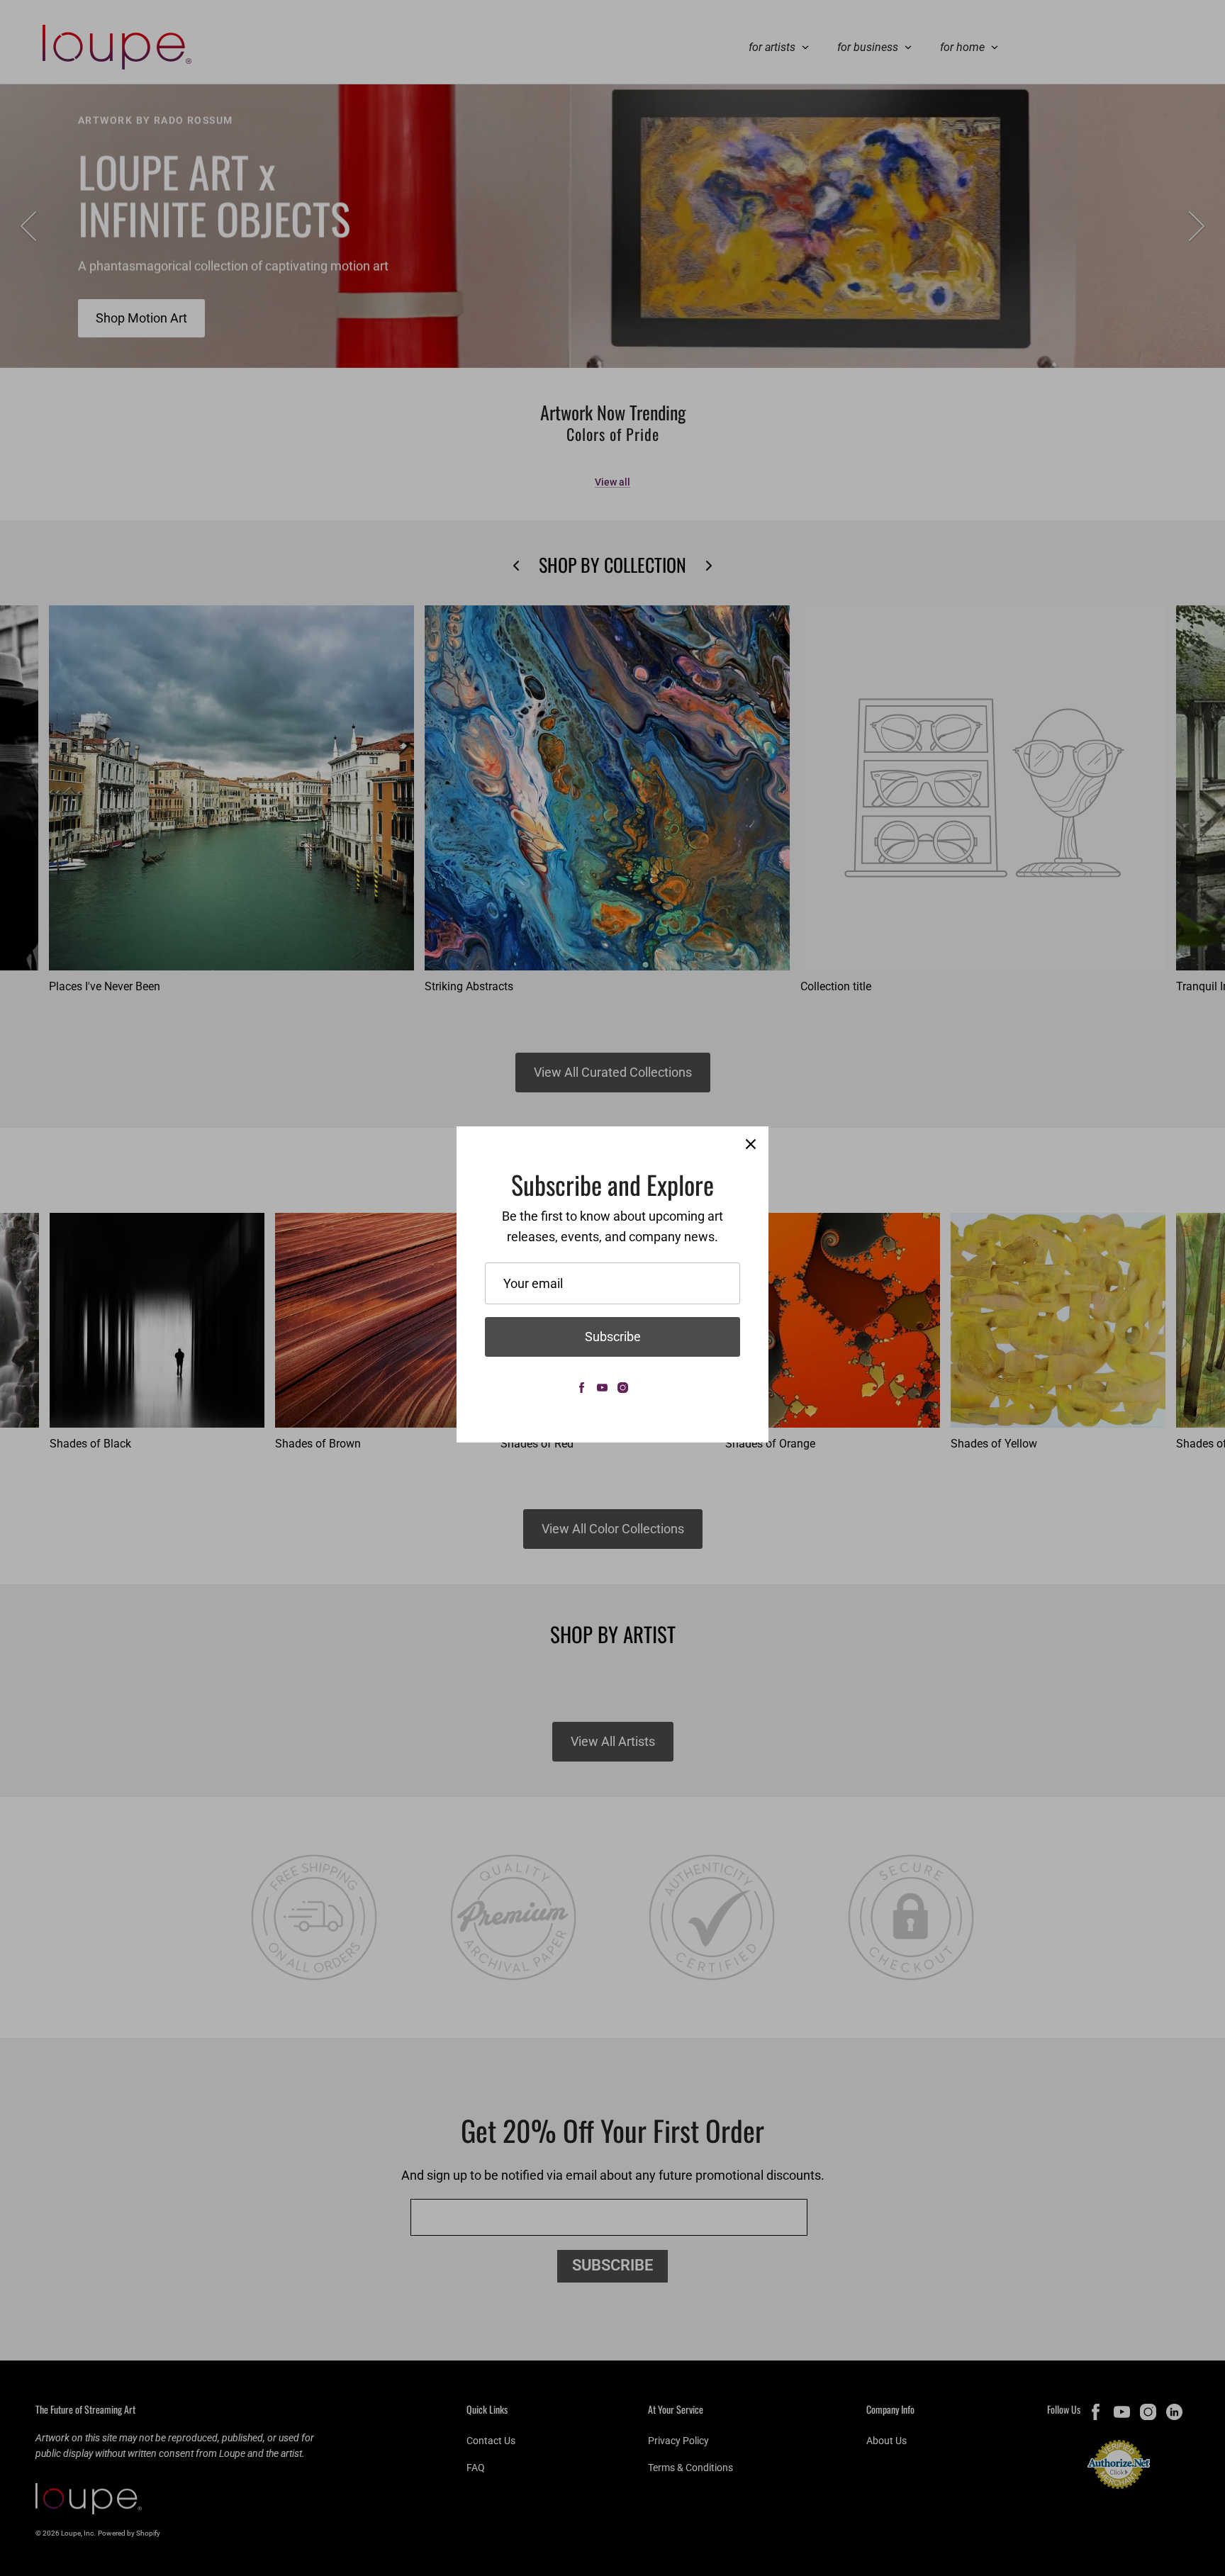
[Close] (751, 1144)
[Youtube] (602, 1388)
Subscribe (613, 1337)
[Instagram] (623, 1388)
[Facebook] (582, 1388)
